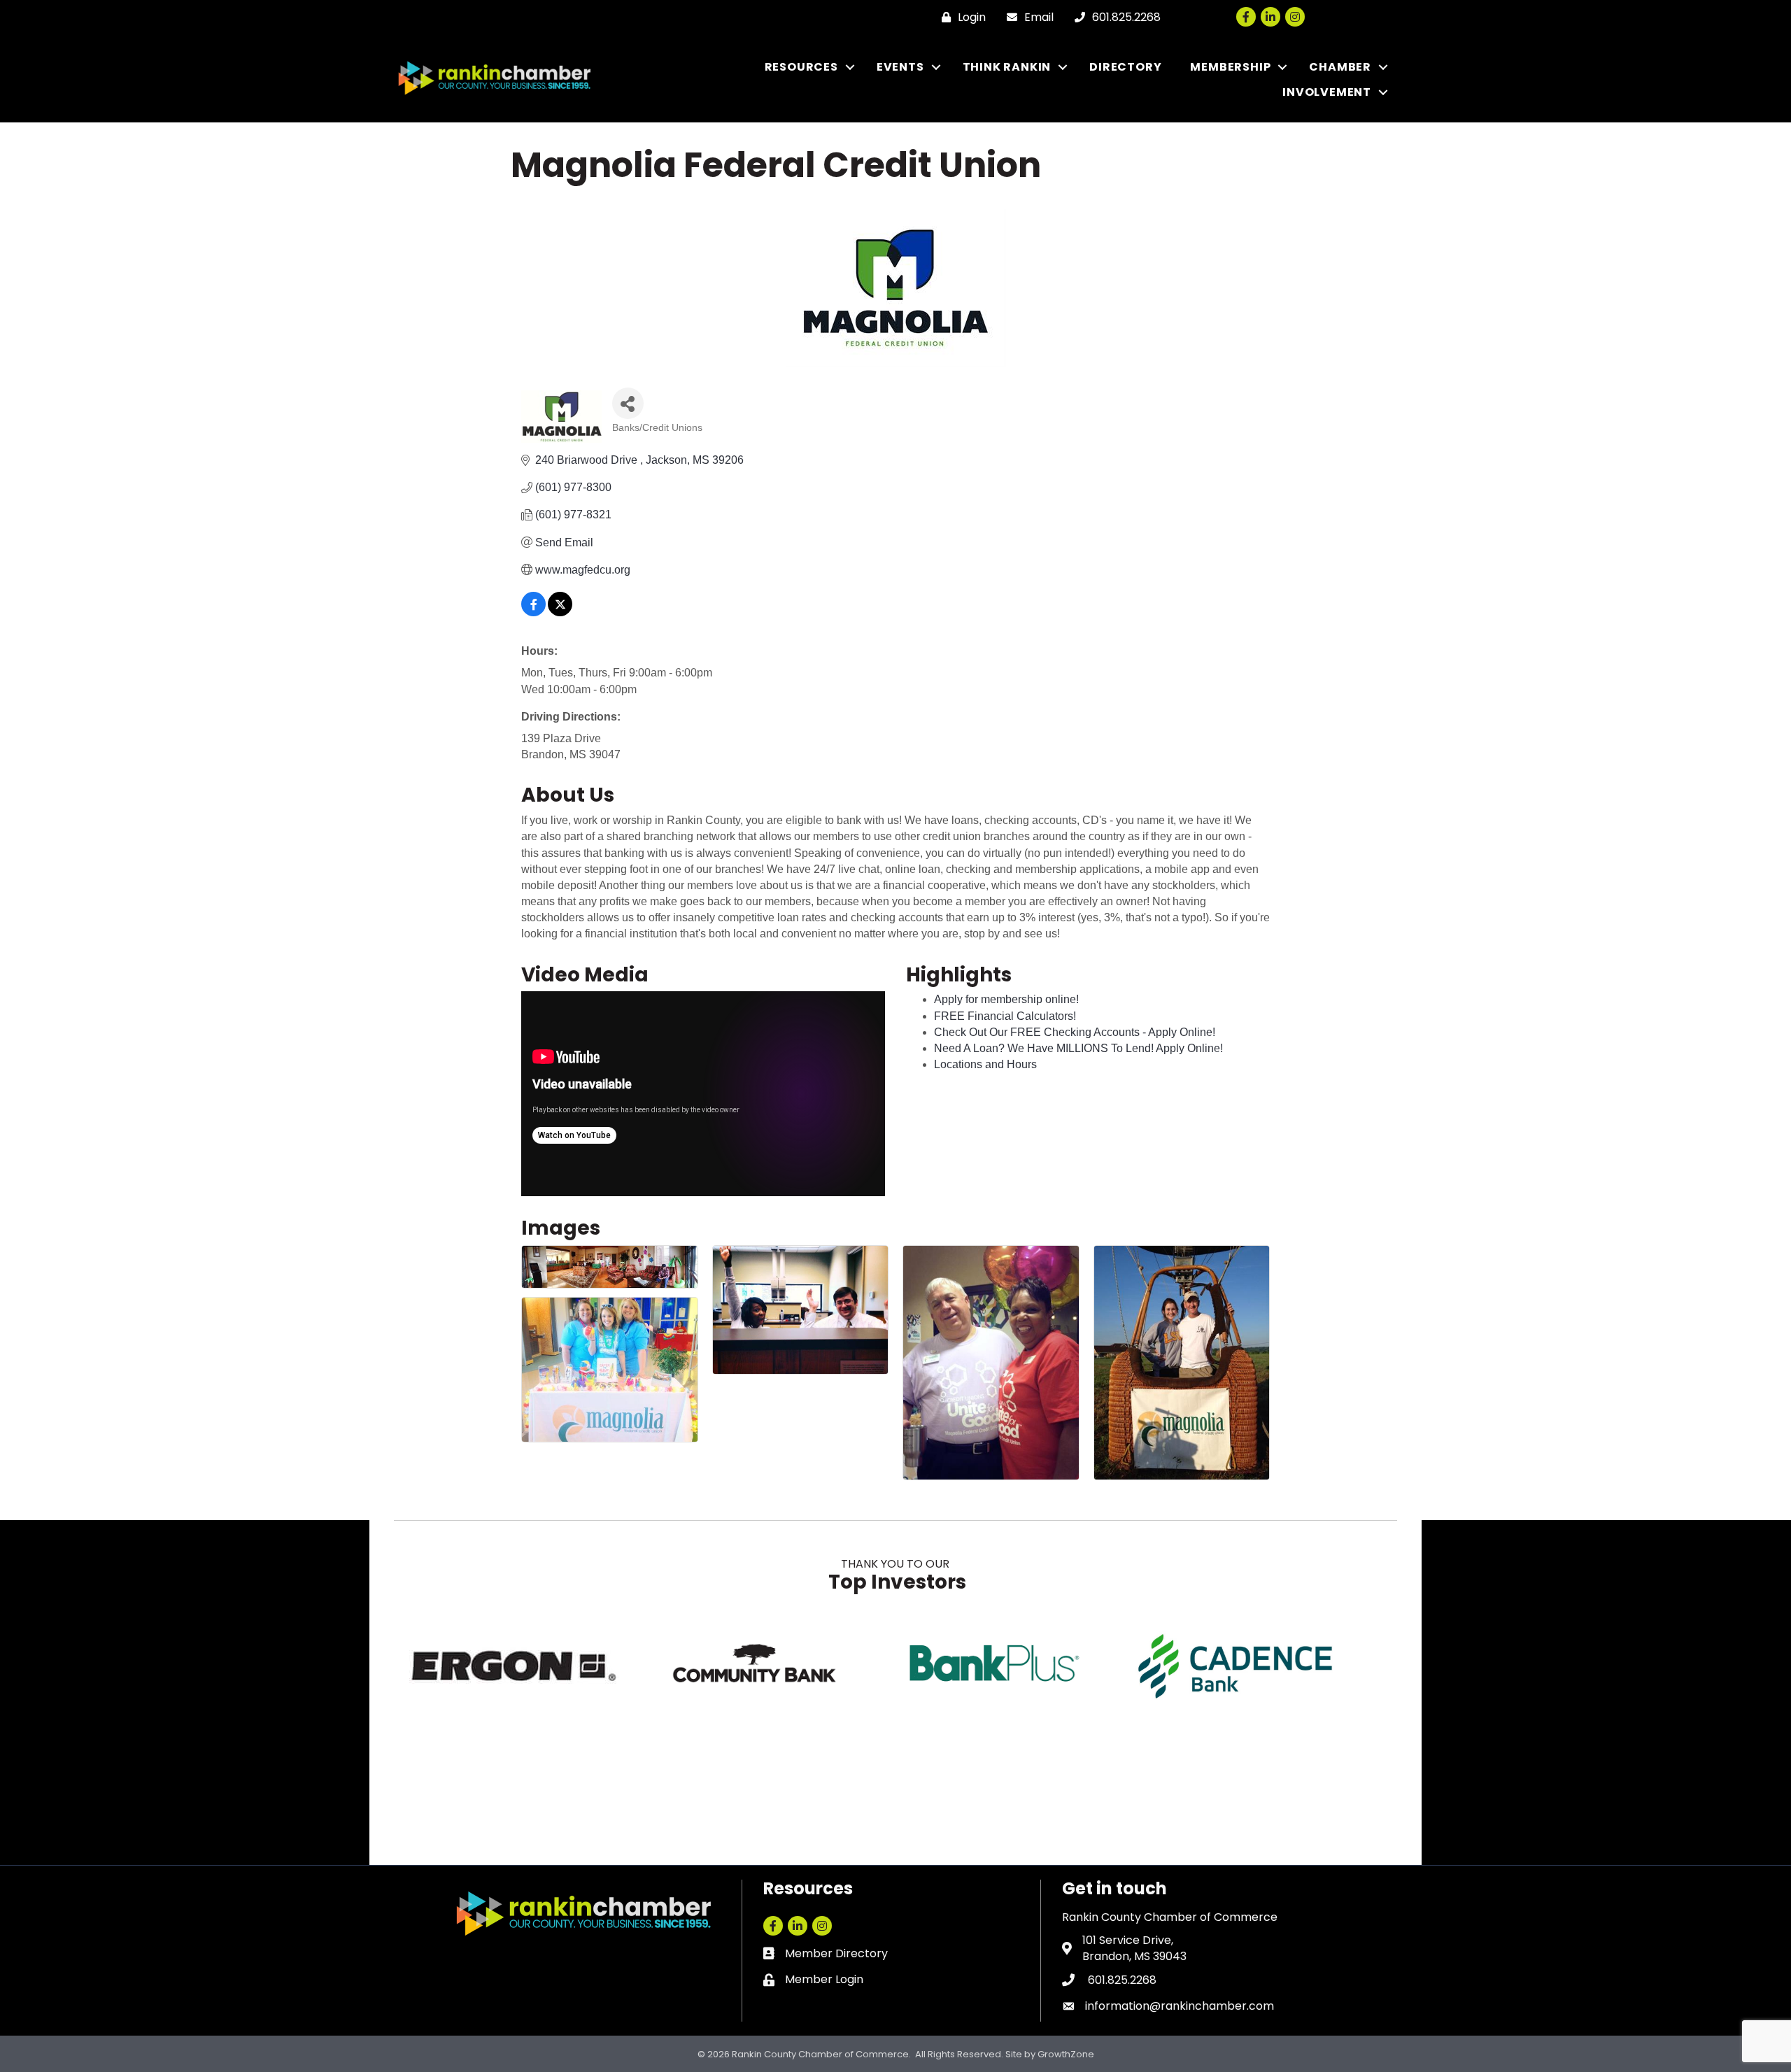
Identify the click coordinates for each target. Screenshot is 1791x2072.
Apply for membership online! (1006, 999)
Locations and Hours (985, 1064)
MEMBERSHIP (1230, 67)
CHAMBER (1340, 67)
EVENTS (900, 67)
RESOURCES (801, 67)
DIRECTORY (1125, 67)
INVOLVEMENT (1327, 92)
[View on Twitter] (560, 612)
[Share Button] (628, 403)
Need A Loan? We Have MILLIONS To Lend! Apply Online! (1078, 1048)
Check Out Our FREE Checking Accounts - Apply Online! (1075, 1032)
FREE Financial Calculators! (1005, 1016)
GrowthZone (1066, 2054)
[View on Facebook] (533, 612)
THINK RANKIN (1007, 67)
